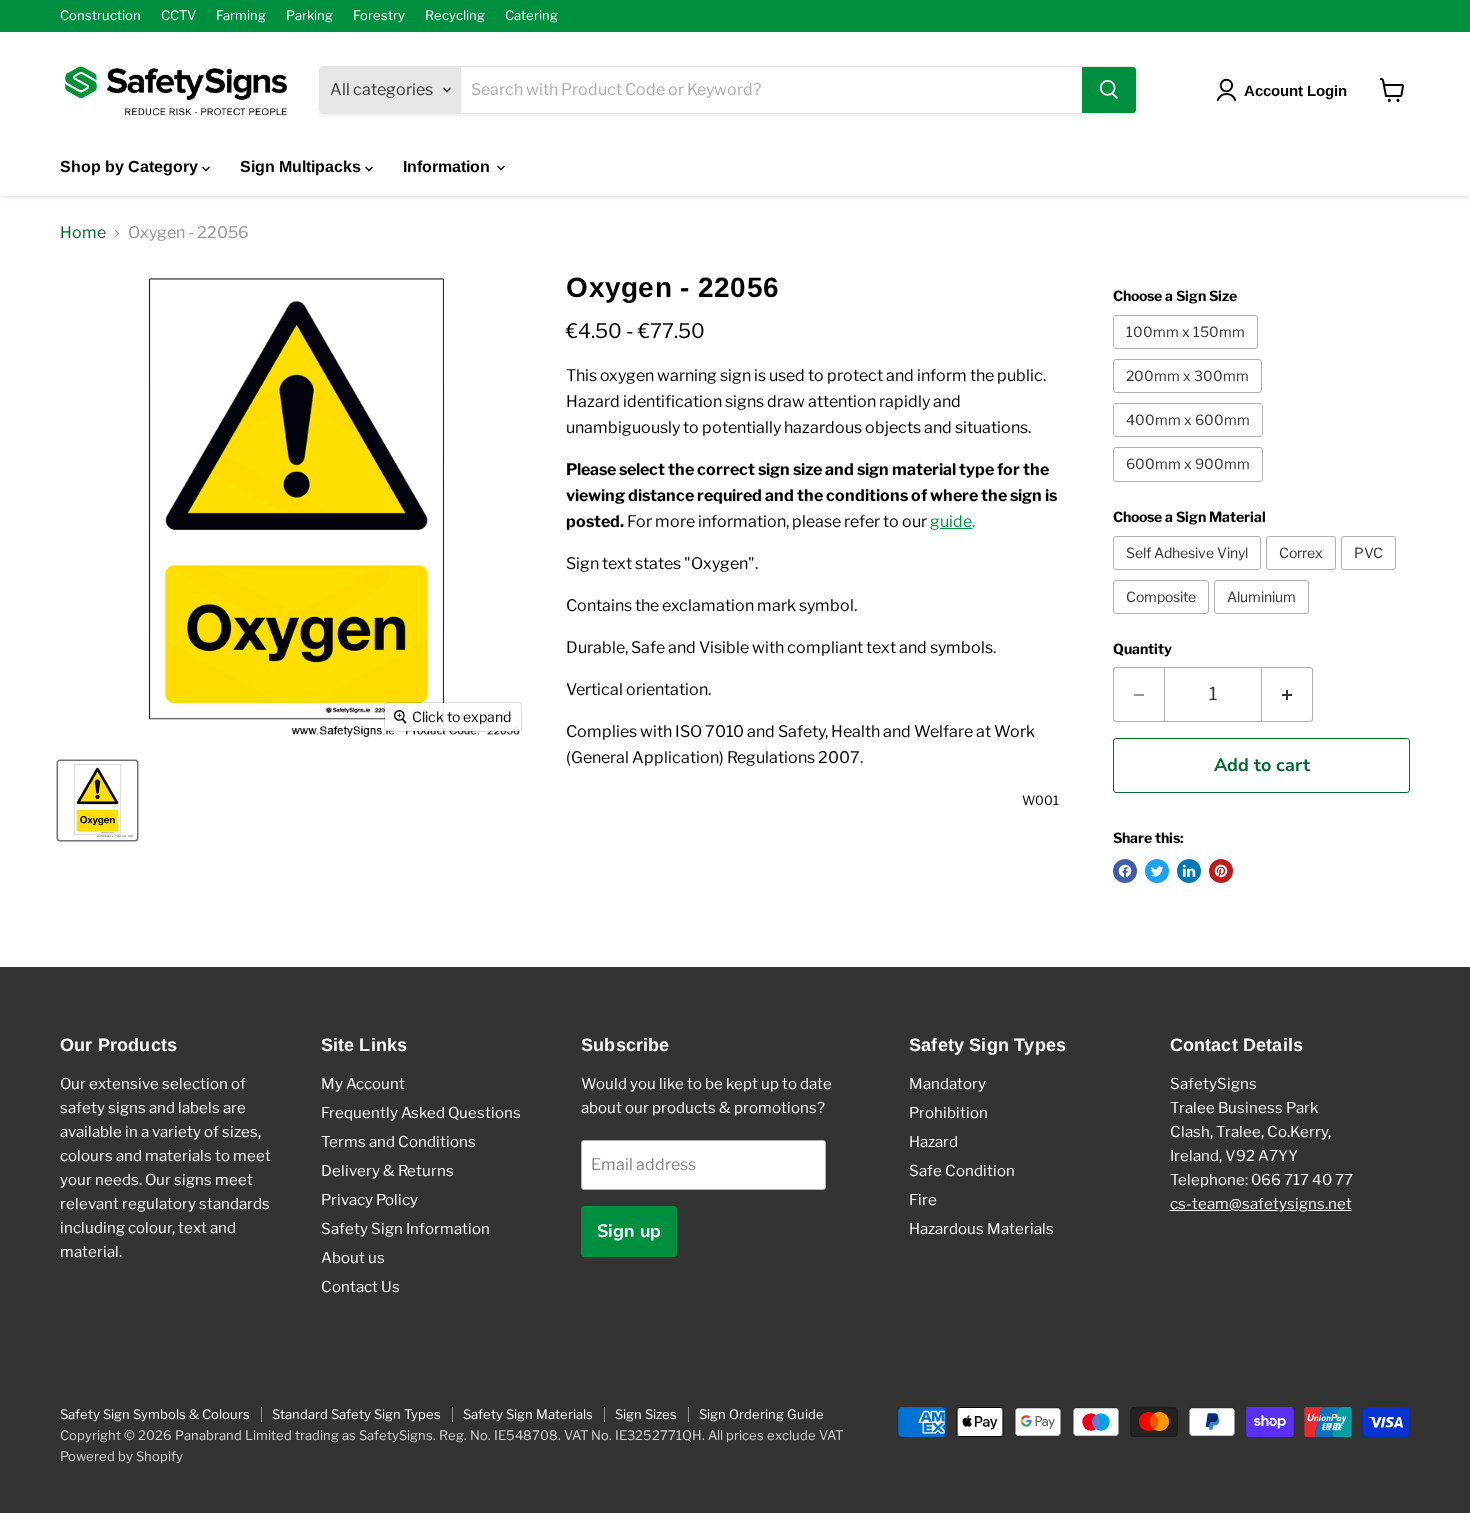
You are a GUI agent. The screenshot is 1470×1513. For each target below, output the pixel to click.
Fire (923, 1200)
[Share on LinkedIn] (1189, 871)
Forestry (379, 15)
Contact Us (360, 1287)
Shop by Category (131, 166)
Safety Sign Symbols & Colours (155, 1414)
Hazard (933, 1142)
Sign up (629, 1231)
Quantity (1142, 649)
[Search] (1109, 90)
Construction (100, 15)
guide (951, 521)
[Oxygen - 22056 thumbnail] (97, 800)
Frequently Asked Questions (421, 1113)
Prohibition (948, 1113)
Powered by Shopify (121, 1456)
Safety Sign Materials (528, 1414)
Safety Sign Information (405, 1229)
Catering (531, 15)
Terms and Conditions (398, 1142)
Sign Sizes (646, 1414)
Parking (309, 15)
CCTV (178, 15)
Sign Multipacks (302, 166)
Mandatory (947, 1084)
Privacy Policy (369, 1200)
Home (83, 233)
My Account (363, 1084)
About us (353, 1258)
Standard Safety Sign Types (356, 1414)
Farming (241, 15)
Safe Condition (962, 1171)
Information (448, 166)
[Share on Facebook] (1125, 871)
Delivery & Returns (387, 1171)
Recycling (455, 15)
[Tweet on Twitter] (1157, 871)
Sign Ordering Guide (761, 1414)
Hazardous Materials (981, 1229)
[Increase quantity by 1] (1287, 694)
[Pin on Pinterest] (1221, 871)
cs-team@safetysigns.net (1261, 1204)
